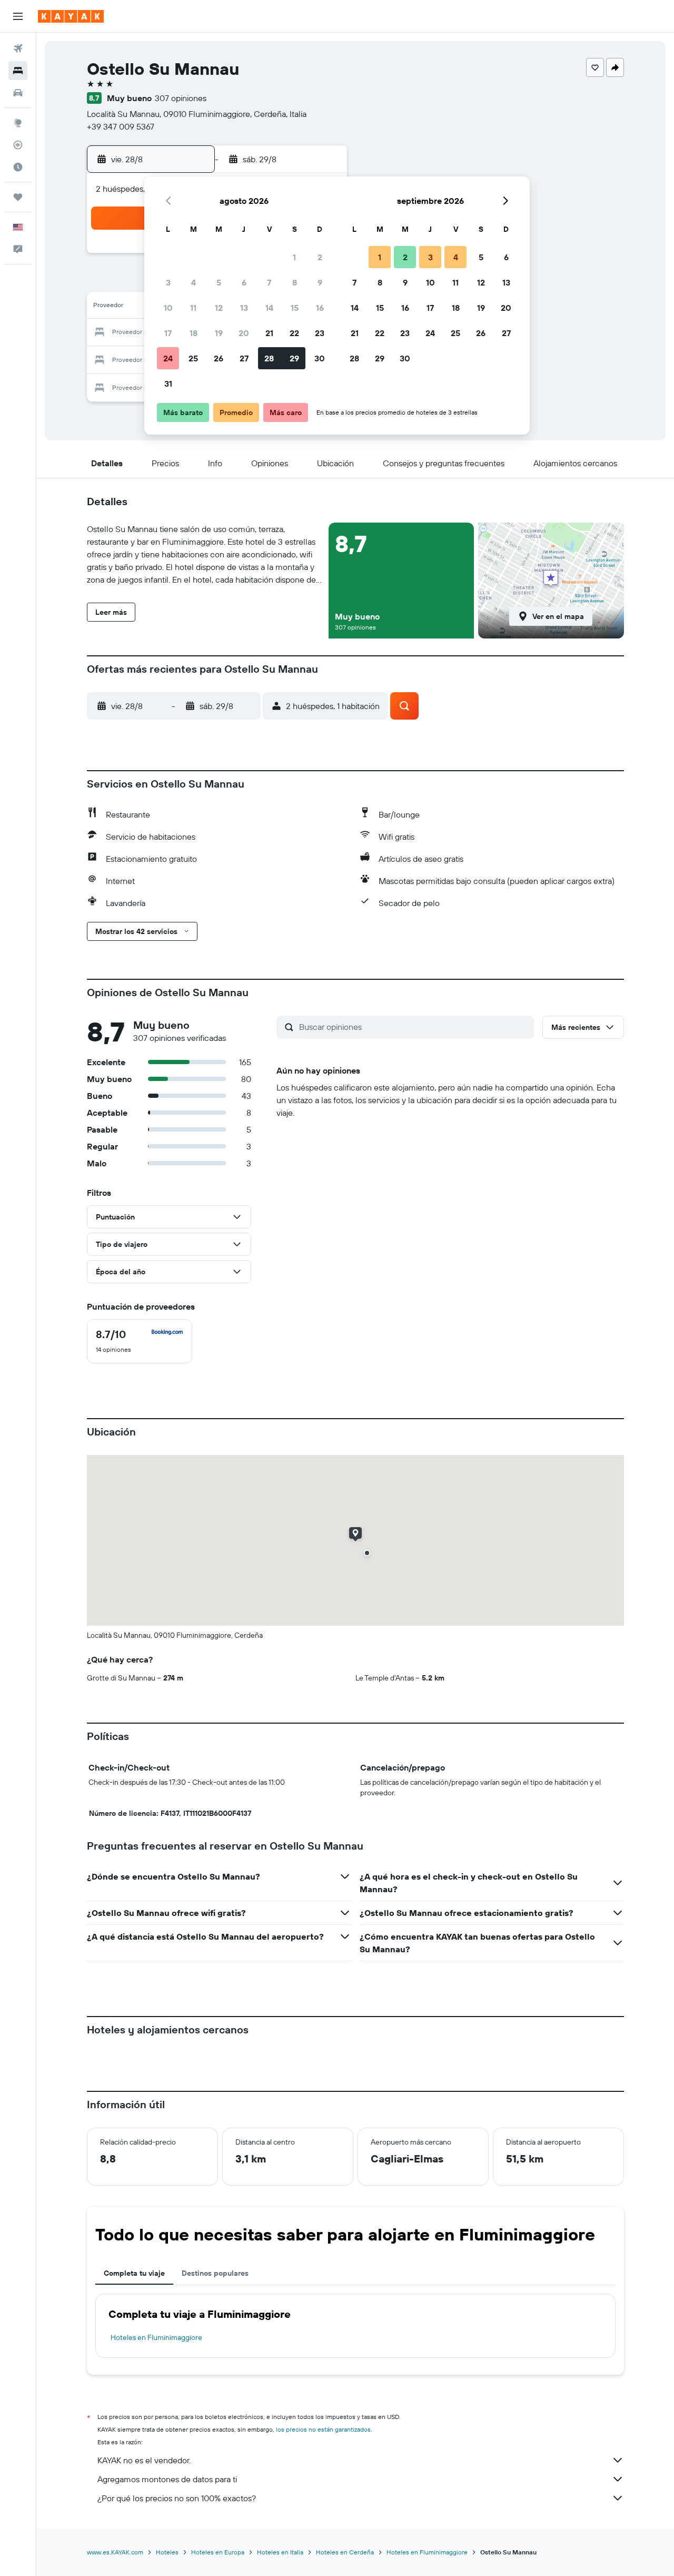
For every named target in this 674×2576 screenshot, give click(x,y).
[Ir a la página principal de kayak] (71, 16)
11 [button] (193, 308)
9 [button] (320, 282)
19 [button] (219, 333)
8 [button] (295, 282)
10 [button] (168, 308)
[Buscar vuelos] (18, 48)
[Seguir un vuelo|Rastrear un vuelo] (18, 145)
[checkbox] (140, 1341)
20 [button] (244, 333)
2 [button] (320, 257)
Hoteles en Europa (218, 2552)
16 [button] (320, 308)
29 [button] (294, 358)
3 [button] (168, 282)
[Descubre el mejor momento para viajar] (18, 167)
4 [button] (194, 282)
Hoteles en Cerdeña (345, 2552)
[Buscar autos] (18, 93)
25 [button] (193, 358)
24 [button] (168, 358)
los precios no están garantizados (323, 2429)
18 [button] (194, 333)
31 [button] (168, 384)
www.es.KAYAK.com (115, 2552)
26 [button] (219, 358)
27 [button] (244, 358)
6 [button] (244, 282)
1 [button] (294, 257)
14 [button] (269, 308)
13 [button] (244, 308)
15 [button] (295, 308)
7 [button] (269, 282)
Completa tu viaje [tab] (134, 2273)
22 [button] (294, 333)
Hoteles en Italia (280, 2552)
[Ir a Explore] (18, 123)
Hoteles (167, 2552)
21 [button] (269, 333)
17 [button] (168, 333)
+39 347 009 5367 (121, 126)
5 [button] (219, 282)
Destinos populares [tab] (215, 2273)
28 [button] (269, 358)
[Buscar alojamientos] (18, 71)
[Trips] (18, 197)
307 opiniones (181, 98)
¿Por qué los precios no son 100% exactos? (177, 2498)
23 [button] (320, 333)
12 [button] (219, 308)
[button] (18, 16)
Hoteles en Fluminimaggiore (156, 2337)
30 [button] (320, 358)
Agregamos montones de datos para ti (167, 2479)
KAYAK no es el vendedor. (144, 2460)
